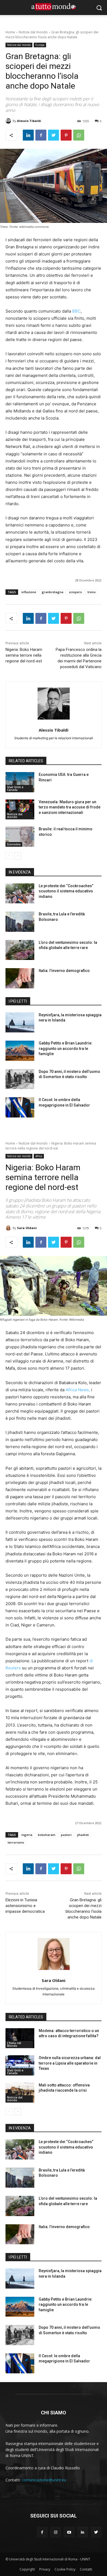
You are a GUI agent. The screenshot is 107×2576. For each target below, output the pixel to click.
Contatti (86, 2569)
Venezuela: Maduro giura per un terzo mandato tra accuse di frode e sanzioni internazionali (70, 807)
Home (10, 32)
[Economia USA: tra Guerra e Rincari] (20, 782)
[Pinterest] (66, 135)
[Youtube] (69, 2532)
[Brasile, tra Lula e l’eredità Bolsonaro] (20, 922)
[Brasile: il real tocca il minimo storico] (20, 837)
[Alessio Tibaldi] (9, 121)
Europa (40, 45)
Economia (14, 844)
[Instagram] (56, 2532)
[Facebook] (41, 135)
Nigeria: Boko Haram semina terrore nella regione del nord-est (24, 655)
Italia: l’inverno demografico (64, 971)
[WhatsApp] (79, 135)
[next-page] (18, 856)
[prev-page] (9, 856)
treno (92, 592)
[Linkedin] (28, 135)
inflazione (29, 592)
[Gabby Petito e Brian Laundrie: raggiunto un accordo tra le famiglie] (20, 1051)
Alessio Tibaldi (29, 121)
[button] (99, 8)
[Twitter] (54, 135)
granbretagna (53, 592)
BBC (76, 311)
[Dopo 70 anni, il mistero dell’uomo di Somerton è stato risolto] (20, 1079)
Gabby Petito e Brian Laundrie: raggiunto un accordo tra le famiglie (66, 1048)
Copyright (27, 2569)
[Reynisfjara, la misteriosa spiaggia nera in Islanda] (20, 1023)
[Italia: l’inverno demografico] (20, 978)
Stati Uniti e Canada (15, 788)
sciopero (75, 592)
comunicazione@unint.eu (44, 2480)
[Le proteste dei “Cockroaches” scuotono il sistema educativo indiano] (20, 893)
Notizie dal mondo (33, 32)
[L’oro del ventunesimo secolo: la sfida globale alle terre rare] (20, 950)
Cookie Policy (65, 2569)
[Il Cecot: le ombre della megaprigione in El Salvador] (20, 1107)
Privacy (45, 2569)
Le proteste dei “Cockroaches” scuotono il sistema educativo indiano (66, 891)
